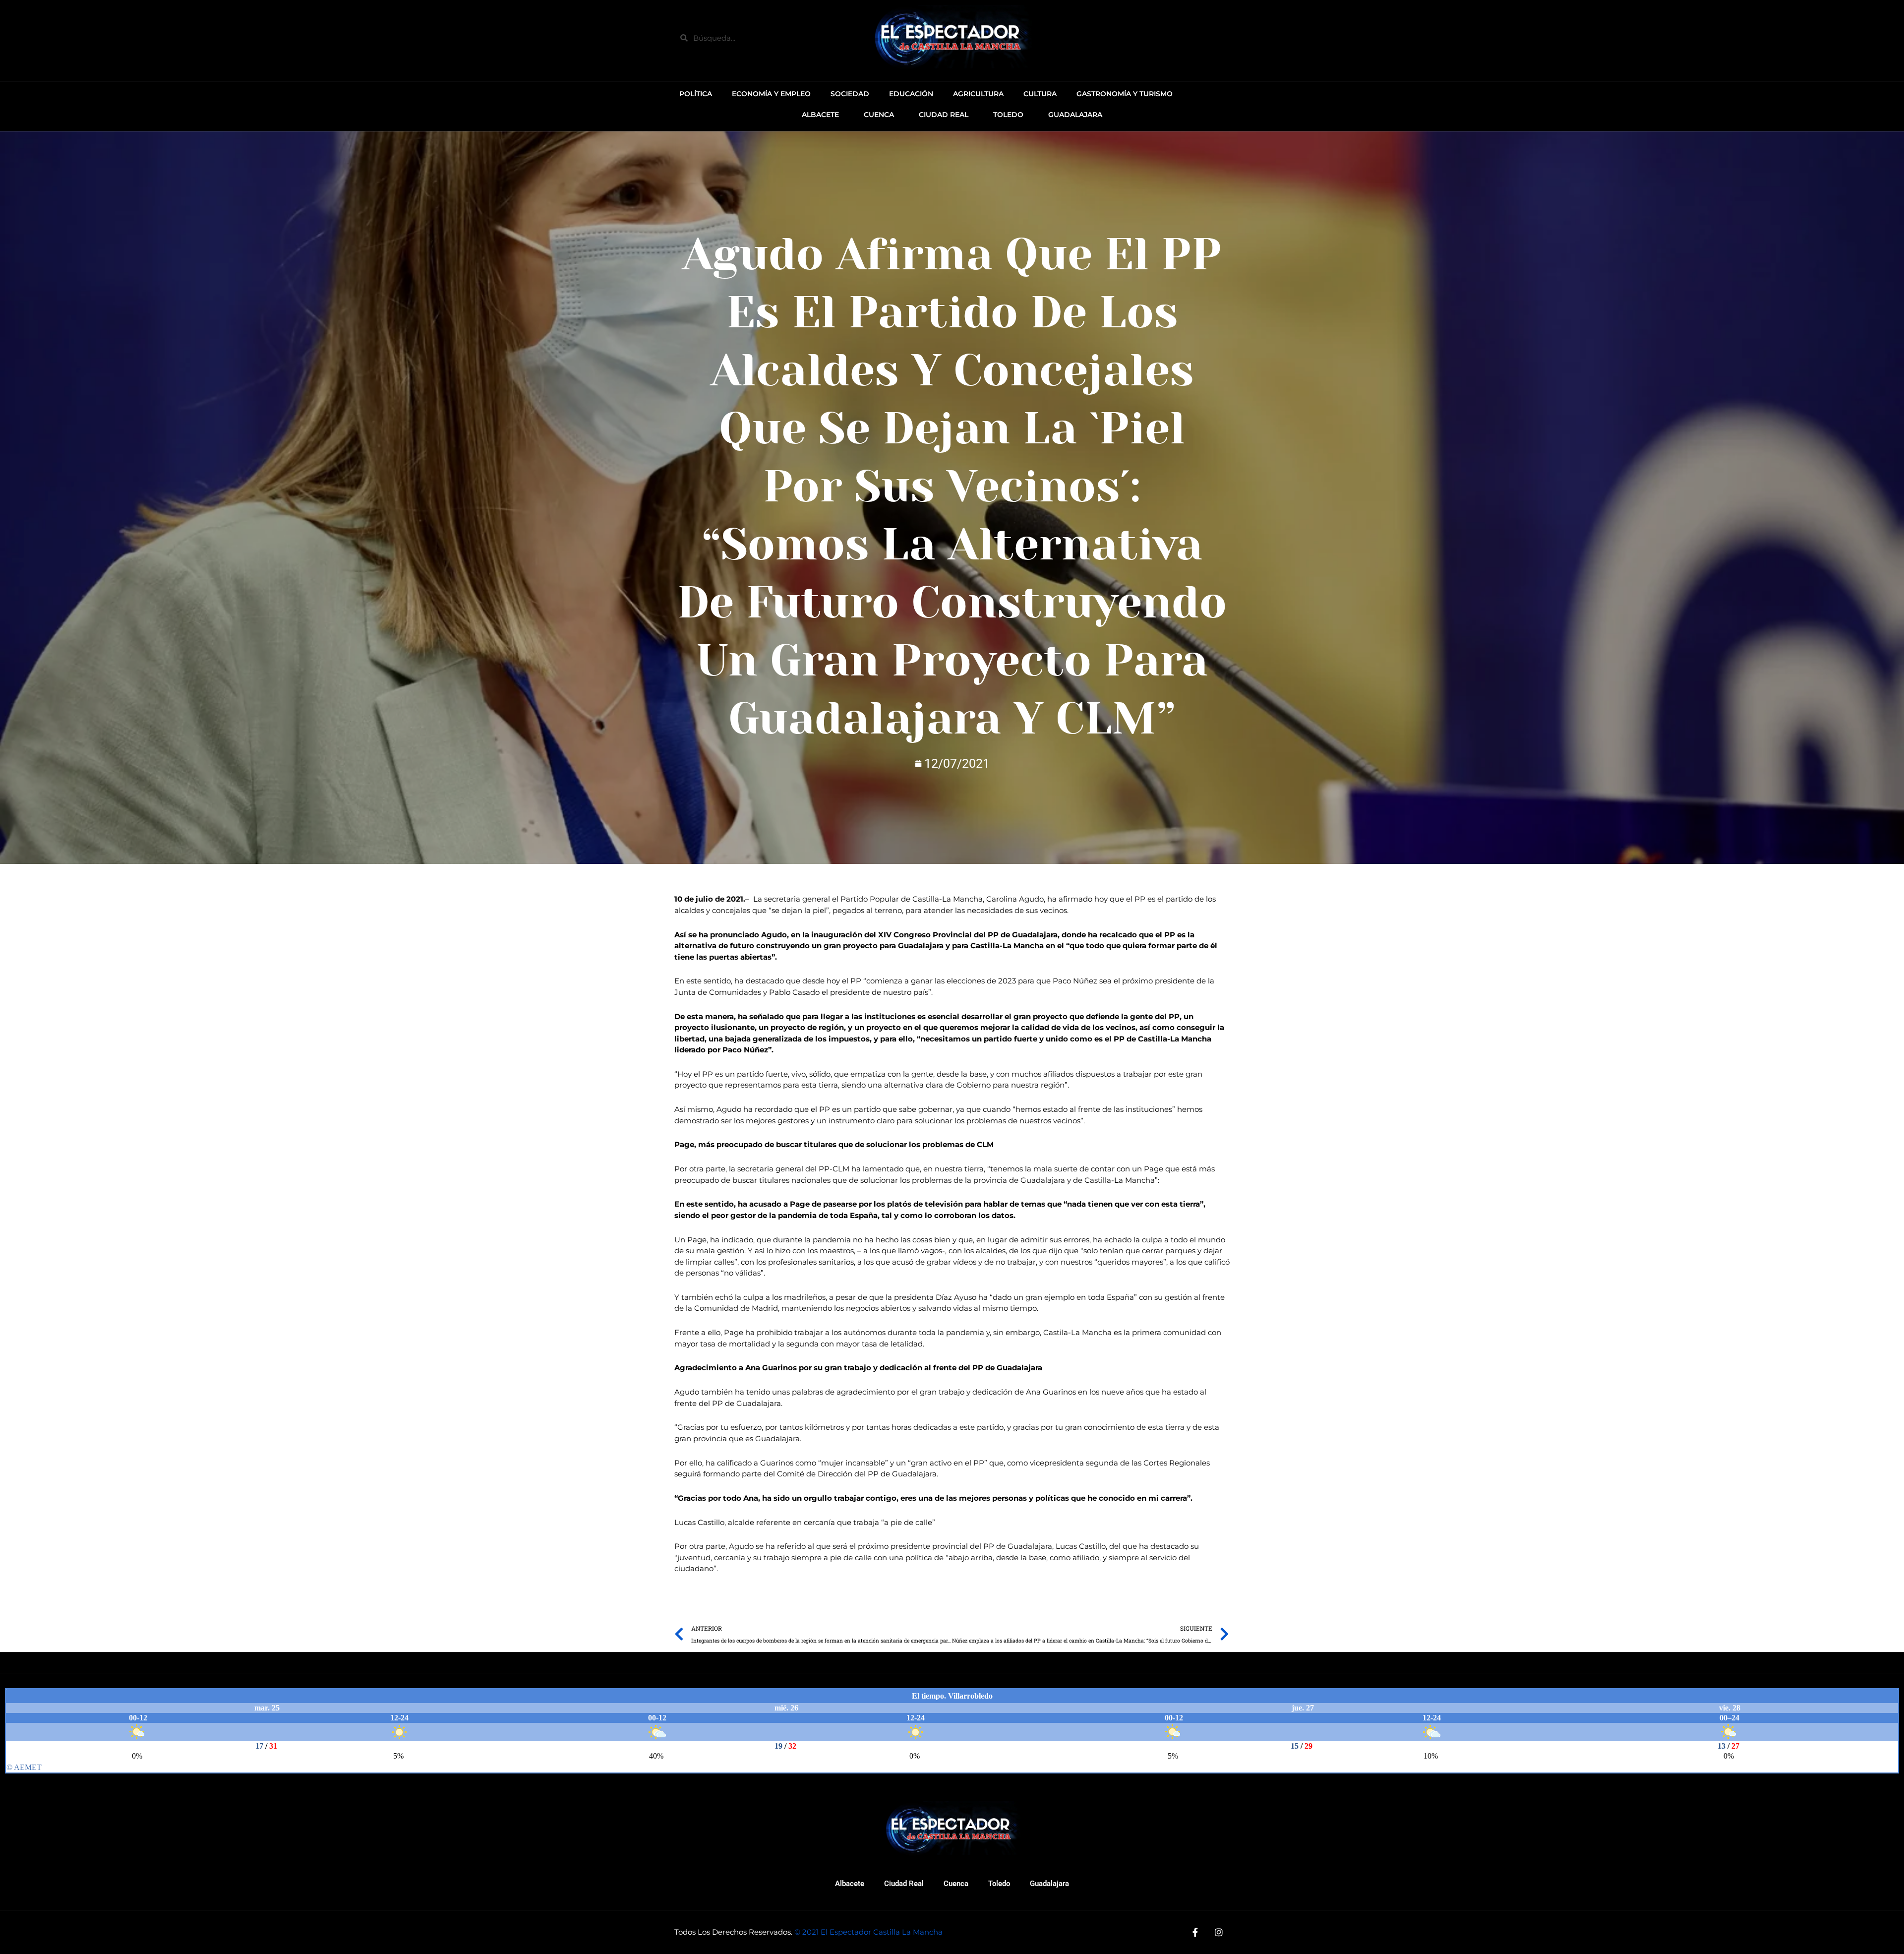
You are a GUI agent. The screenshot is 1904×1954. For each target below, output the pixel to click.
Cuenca (956, 1884)
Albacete (850, 1884)
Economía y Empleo (771, 94)
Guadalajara (1049, 1884)
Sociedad (850, 94)
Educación (911, 94)
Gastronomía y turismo (1125, 94)
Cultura (1040, 94)
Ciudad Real (904, 1884)
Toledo (999, 1884)
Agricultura (978, 94)
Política (696, 94)
